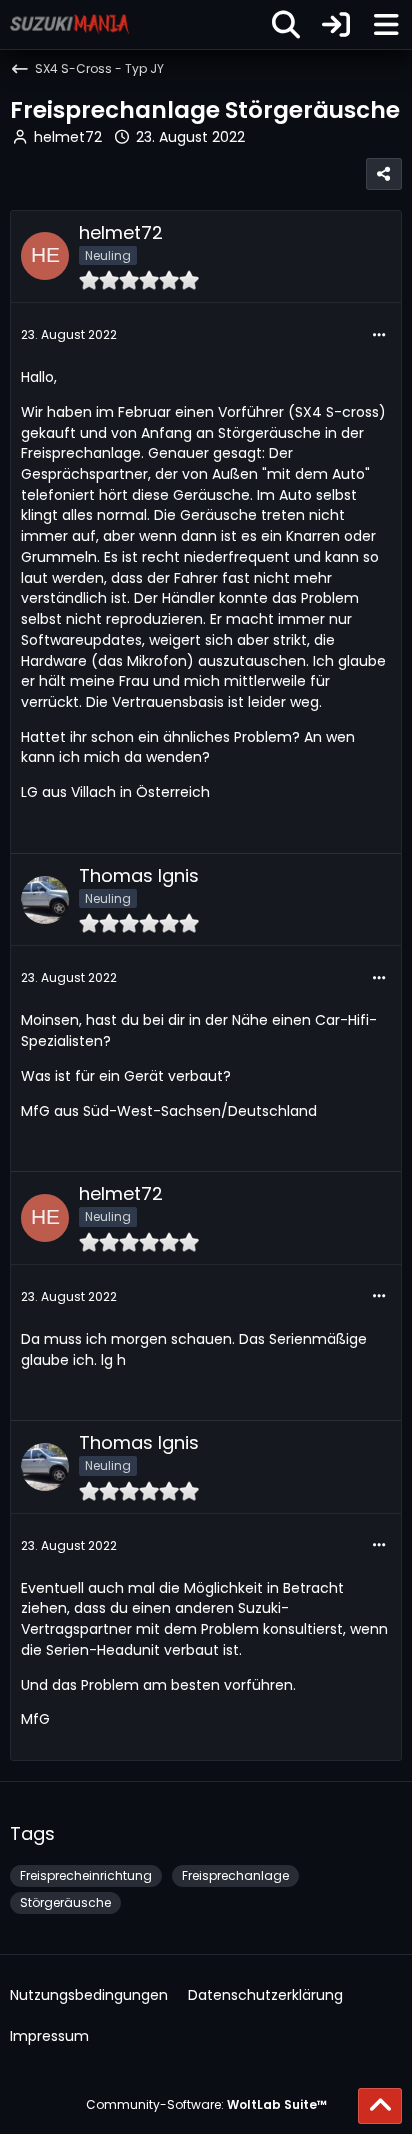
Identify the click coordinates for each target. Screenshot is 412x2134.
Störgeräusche (65, 1902)
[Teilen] (384, 174)
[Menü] (386, 25)
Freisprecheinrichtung (86, 1875)
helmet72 (68, 137)
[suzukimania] (70, 24)
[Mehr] (379, 335)
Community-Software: (206, 2104)
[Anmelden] (336, 24)
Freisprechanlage (235, 1875)
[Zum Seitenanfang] (380, 2106)
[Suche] (286, 25)
